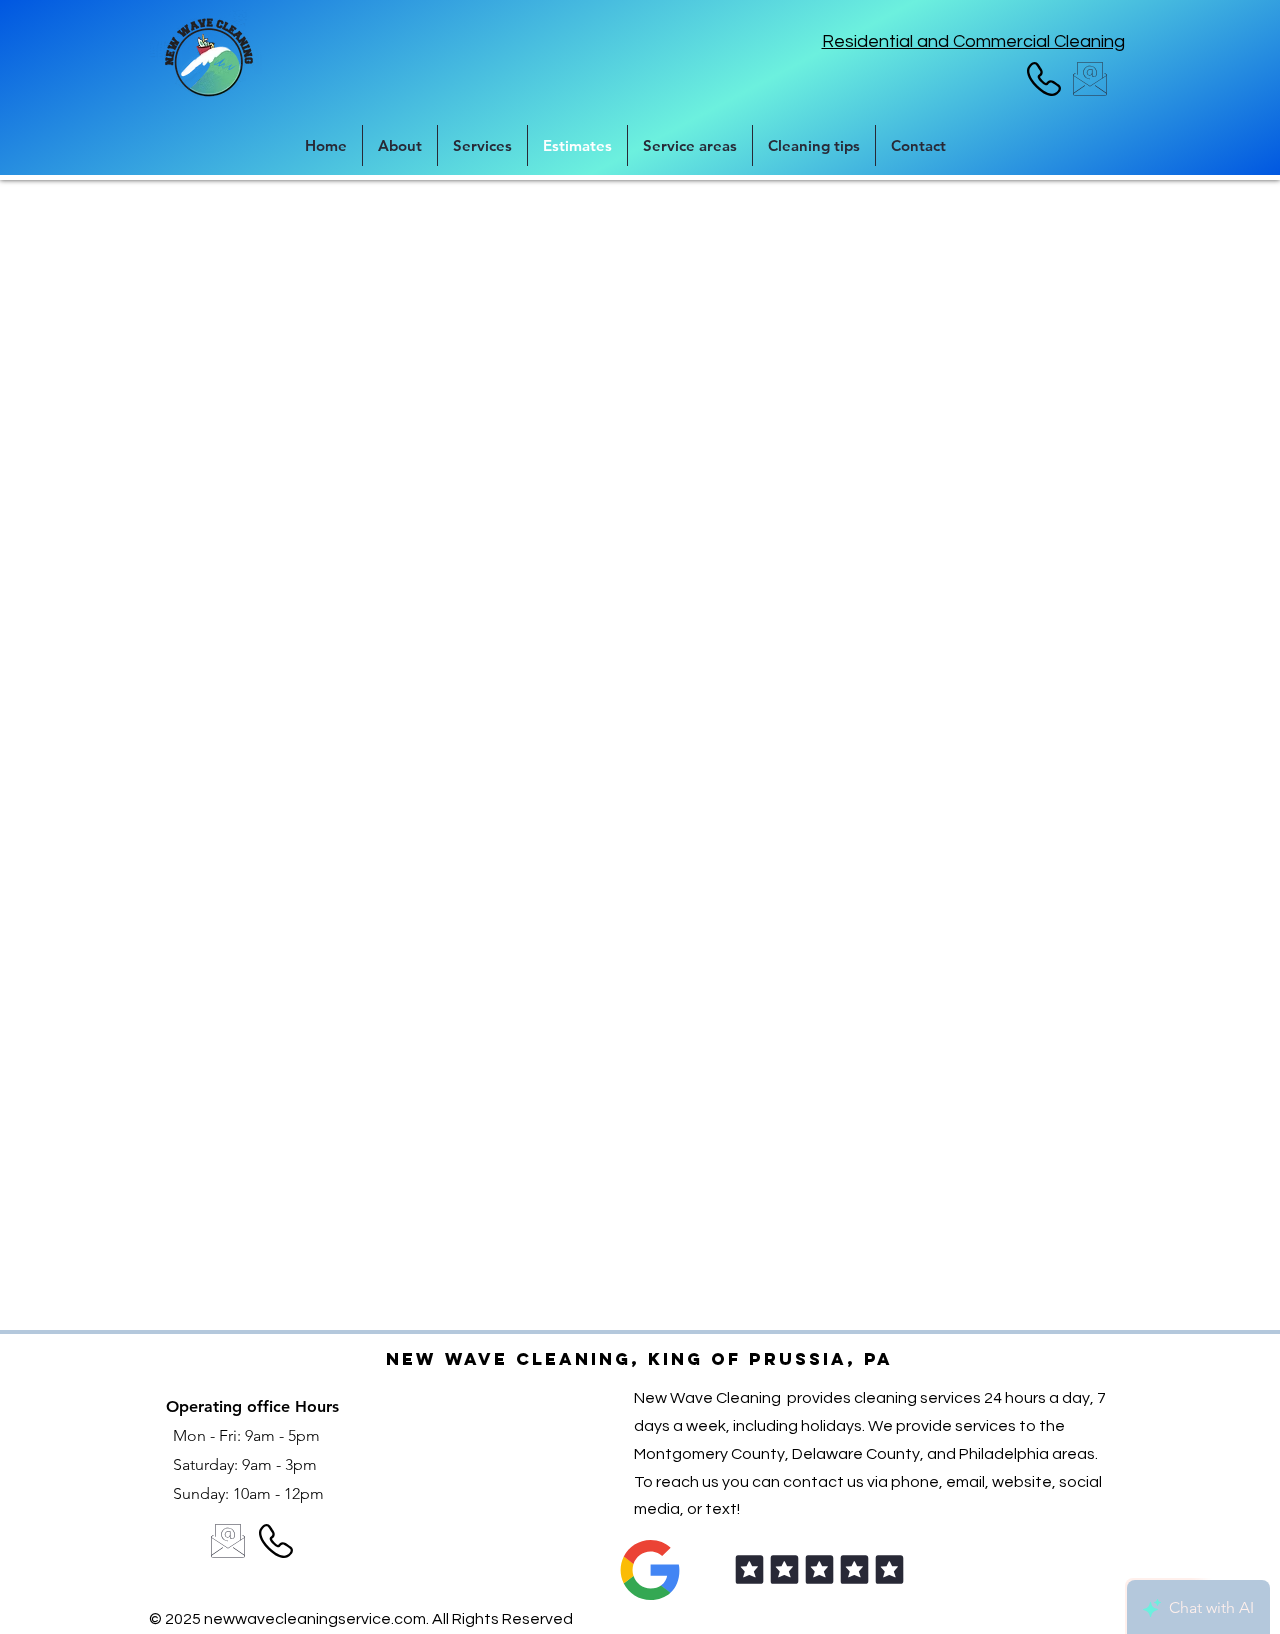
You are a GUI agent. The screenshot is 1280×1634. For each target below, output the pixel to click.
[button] (690, 145)
